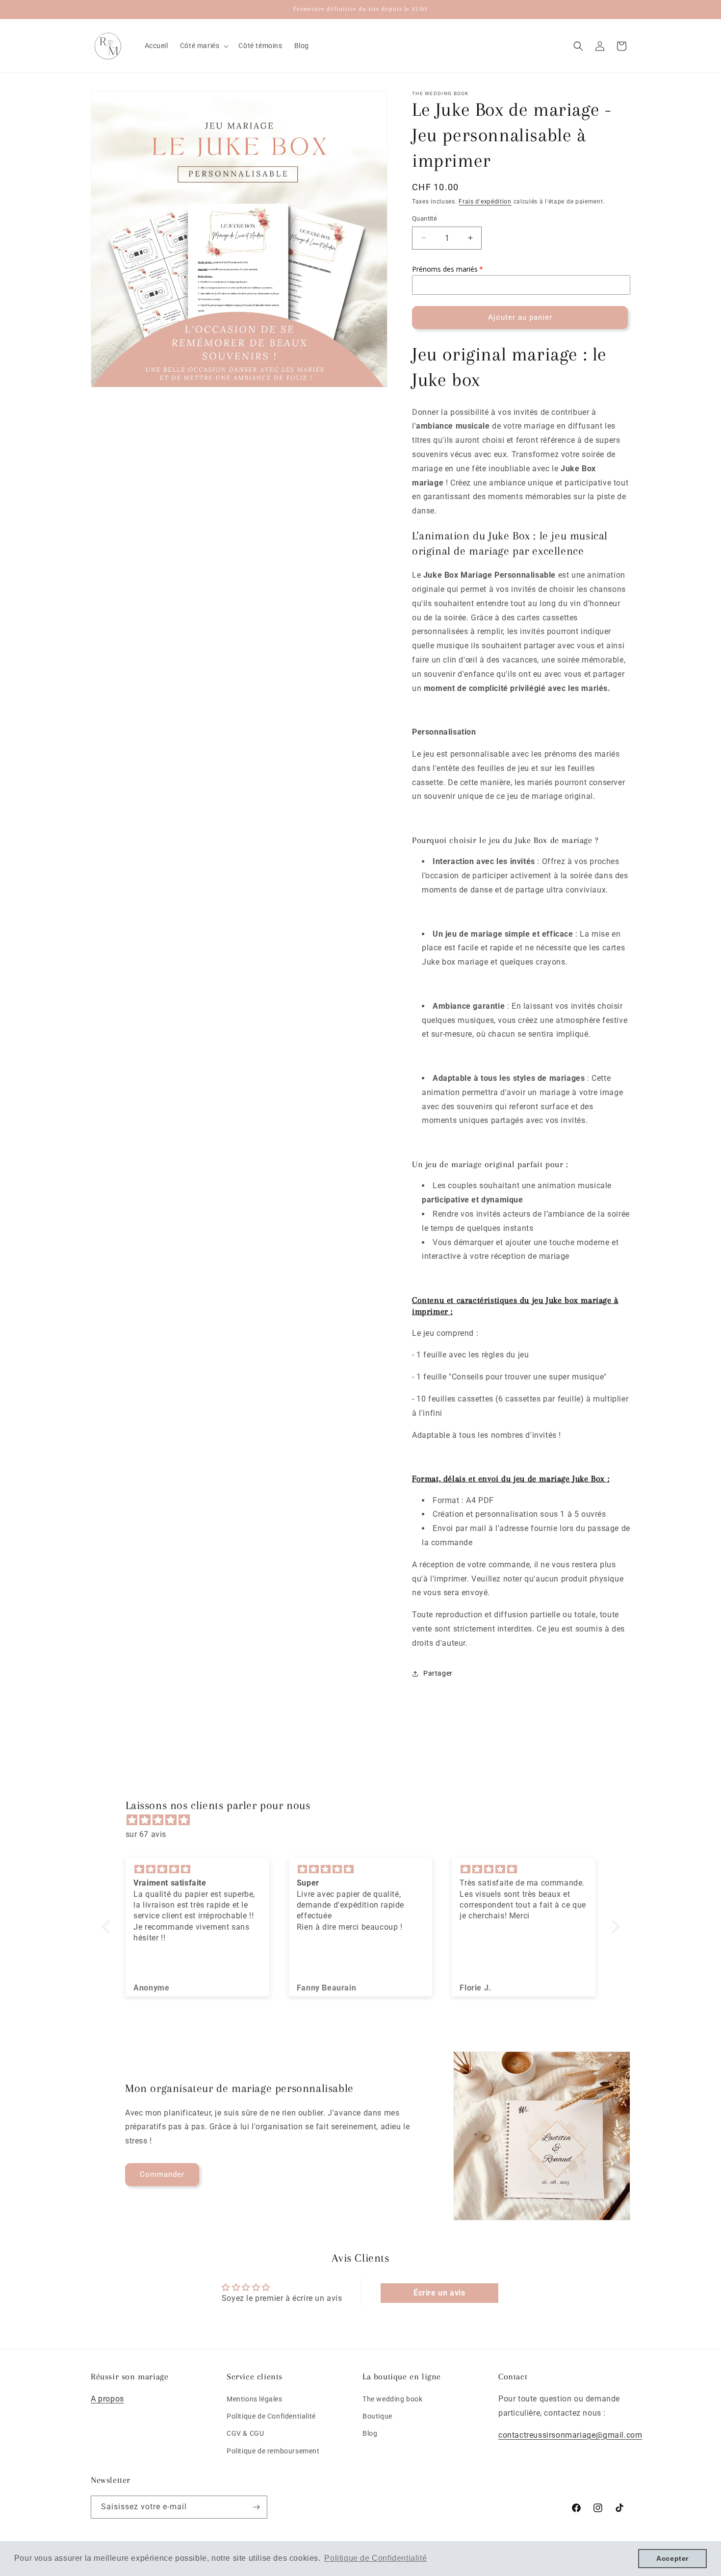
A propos (107, 2399)
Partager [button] (438, 1673)
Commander (162, 2174)
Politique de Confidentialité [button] (375, 2558)
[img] (366, 1820)
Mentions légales (255, 2399)
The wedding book (393, 2399)
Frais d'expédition (485, 202)
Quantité (425, 218)
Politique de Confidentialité (271, 2416)
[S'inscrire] (256, 2507)
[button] (204, 46)
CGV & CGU (245, 2434)
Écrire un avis (439, 2293)
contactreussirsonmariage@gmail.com (570, 2435)
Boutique (377, 2416)
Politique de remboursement (273, 2451)
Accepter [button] (672, 2558)
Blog (370, 2434)
